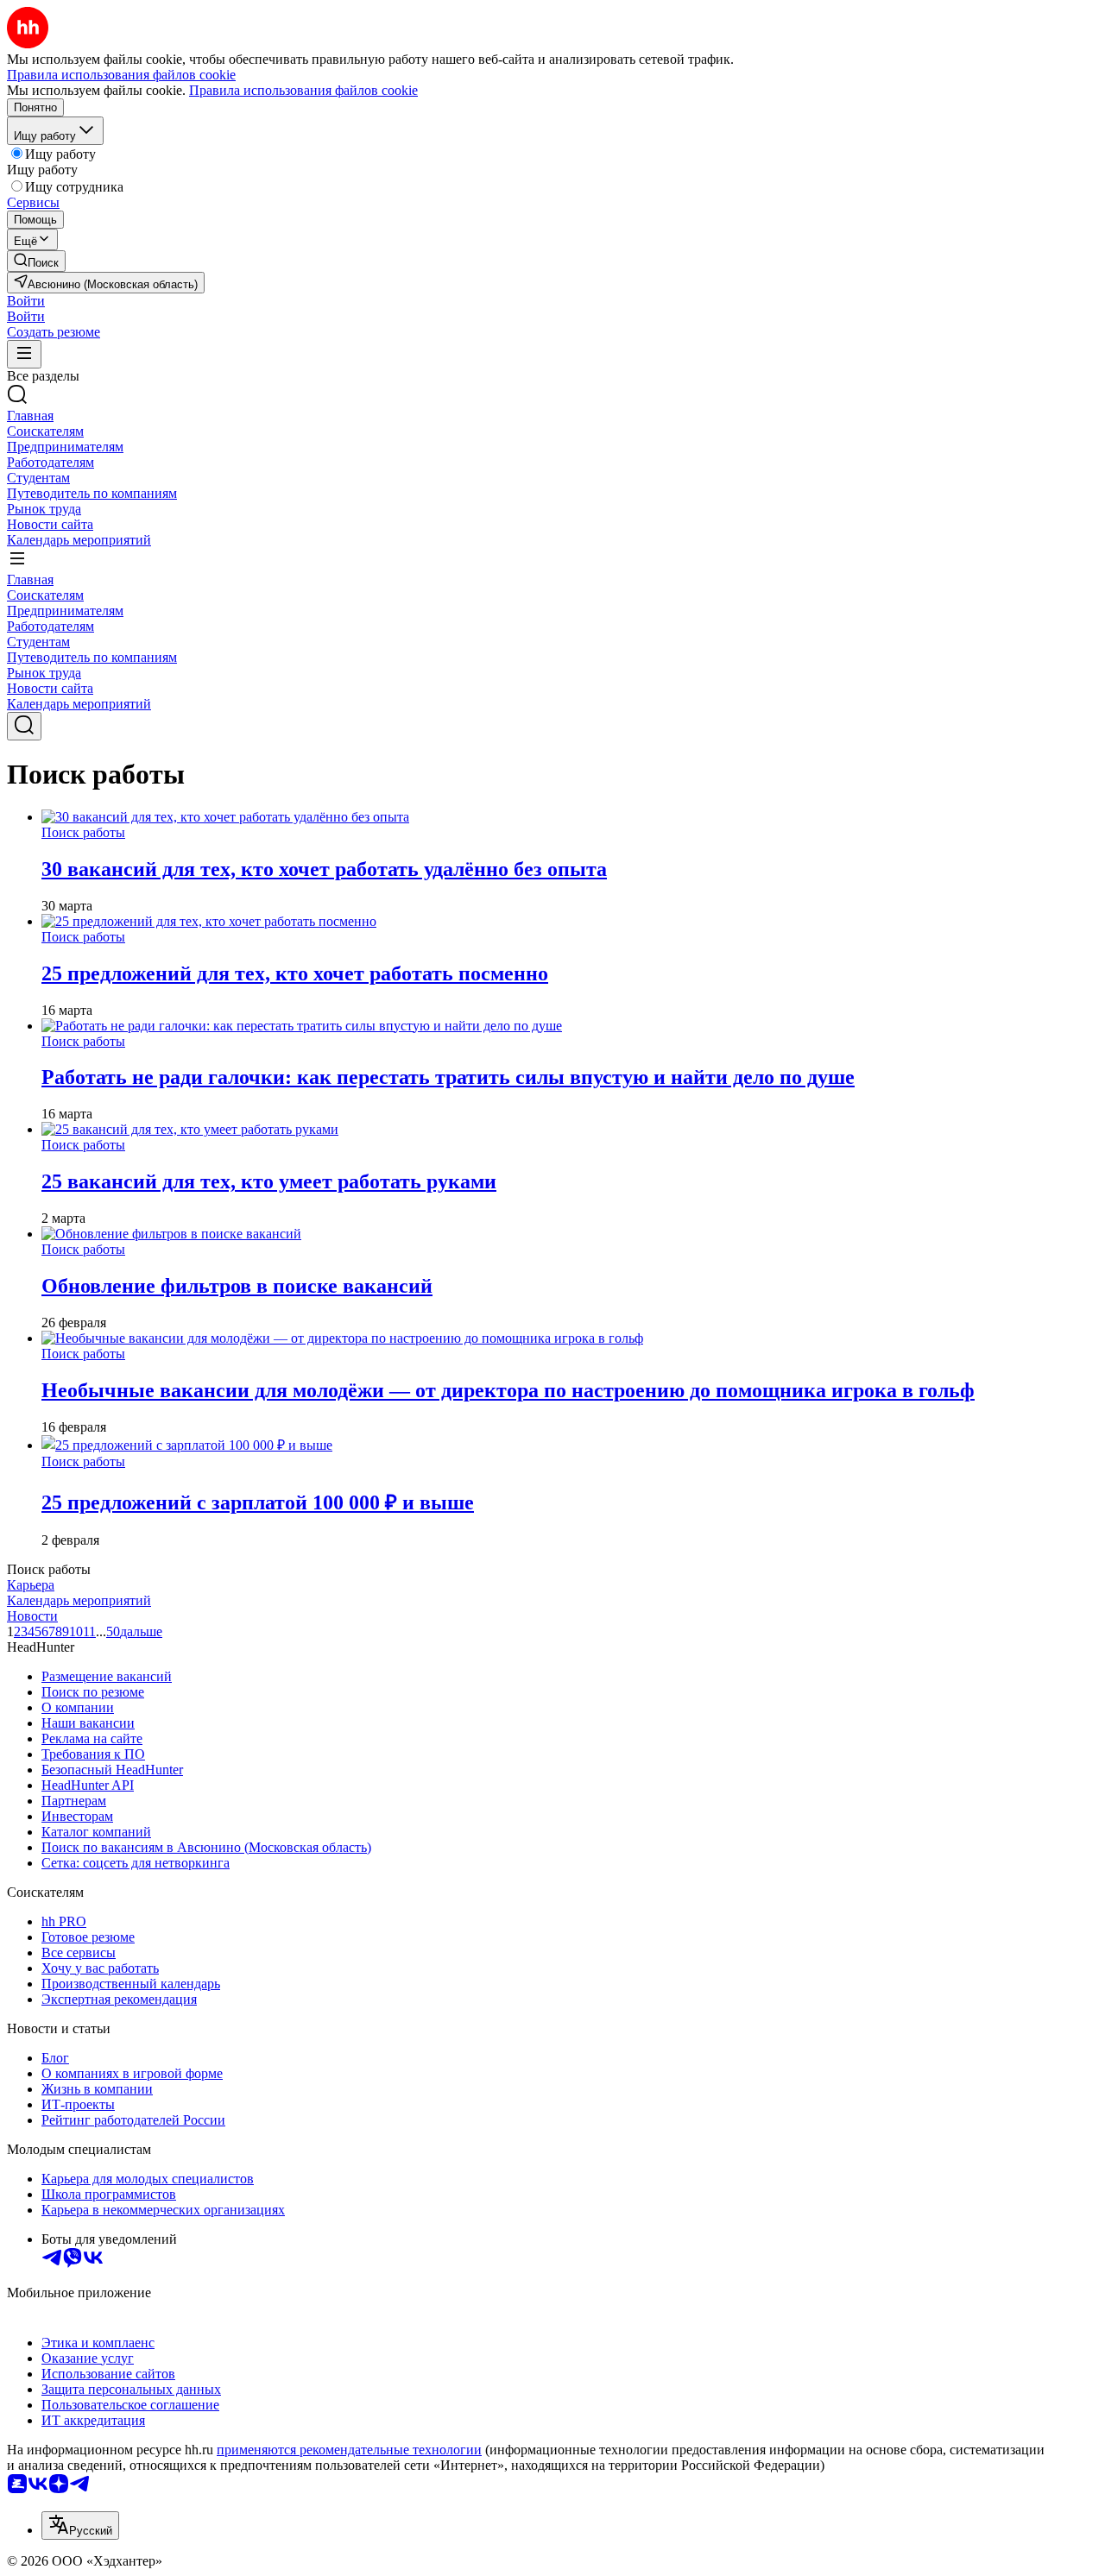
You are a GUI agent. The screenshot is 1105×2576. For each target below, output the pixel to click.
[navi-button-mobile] (24, 354)
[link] (36, 261)
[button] (26, 301)
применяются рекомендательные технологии (349, 2450)
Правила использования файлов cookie (303, 90)
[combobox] (80, 2526)
